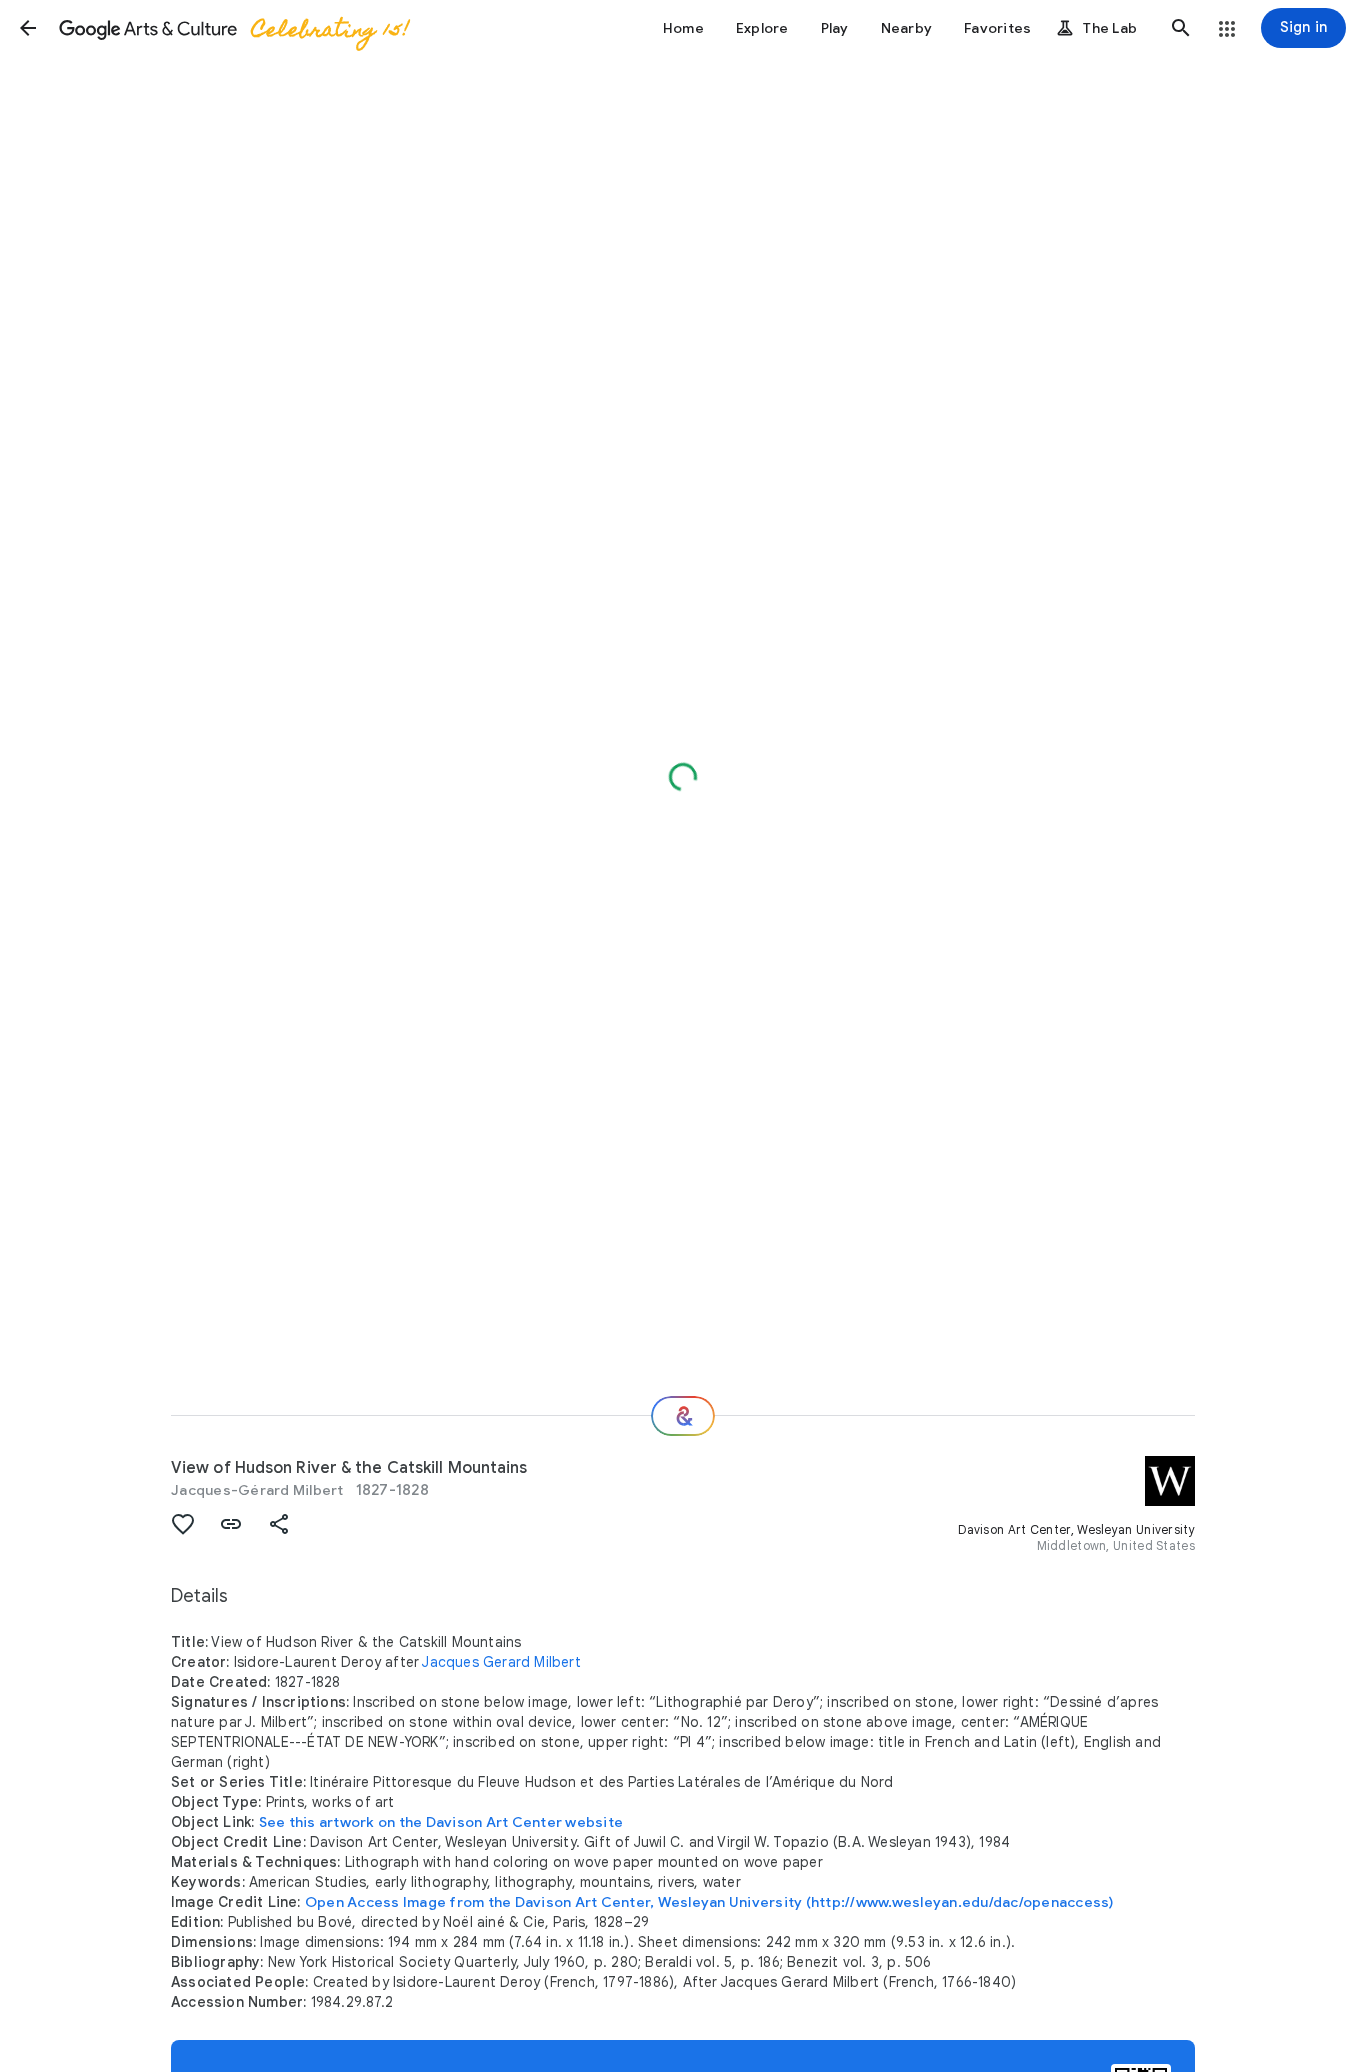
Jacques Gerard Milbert (501, 1662)
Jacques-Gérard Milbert (257, 1490)
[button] (28, 28)
